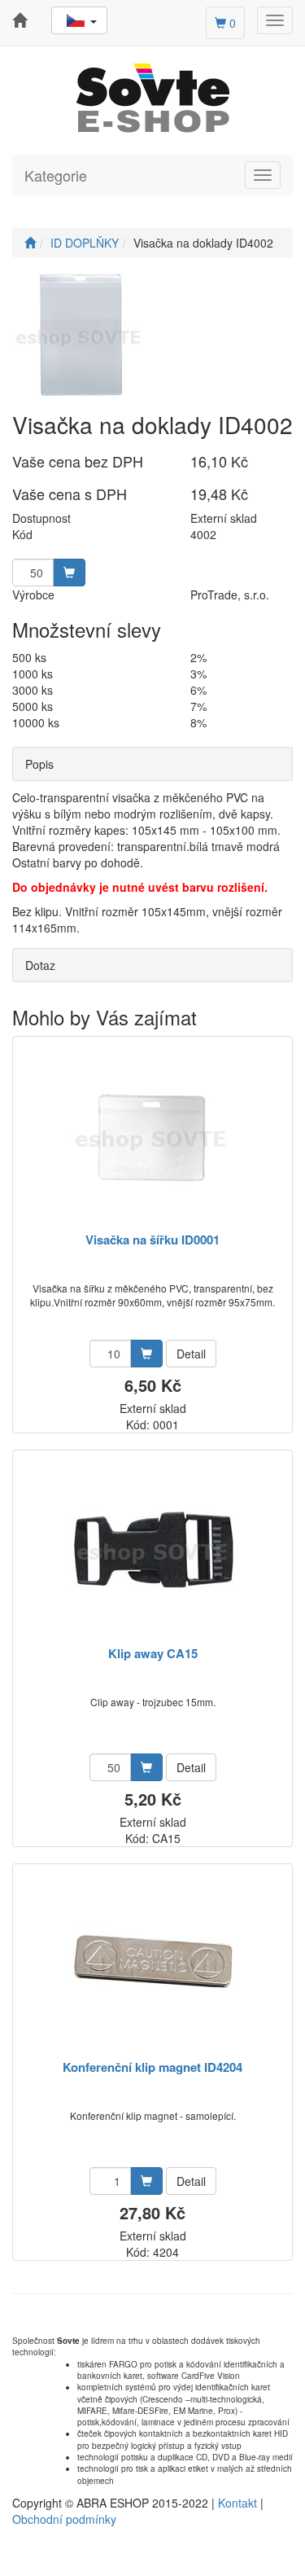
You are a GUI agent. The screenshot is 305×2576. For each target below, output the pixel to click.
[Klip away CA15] (153, 1549)
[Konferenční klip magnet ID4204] (153, 1963)
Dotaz (40, 965)
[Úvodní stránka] (30, 243)
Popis (39, 764)
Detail (191, 1354)
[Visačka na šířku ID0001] (153, 1136)
